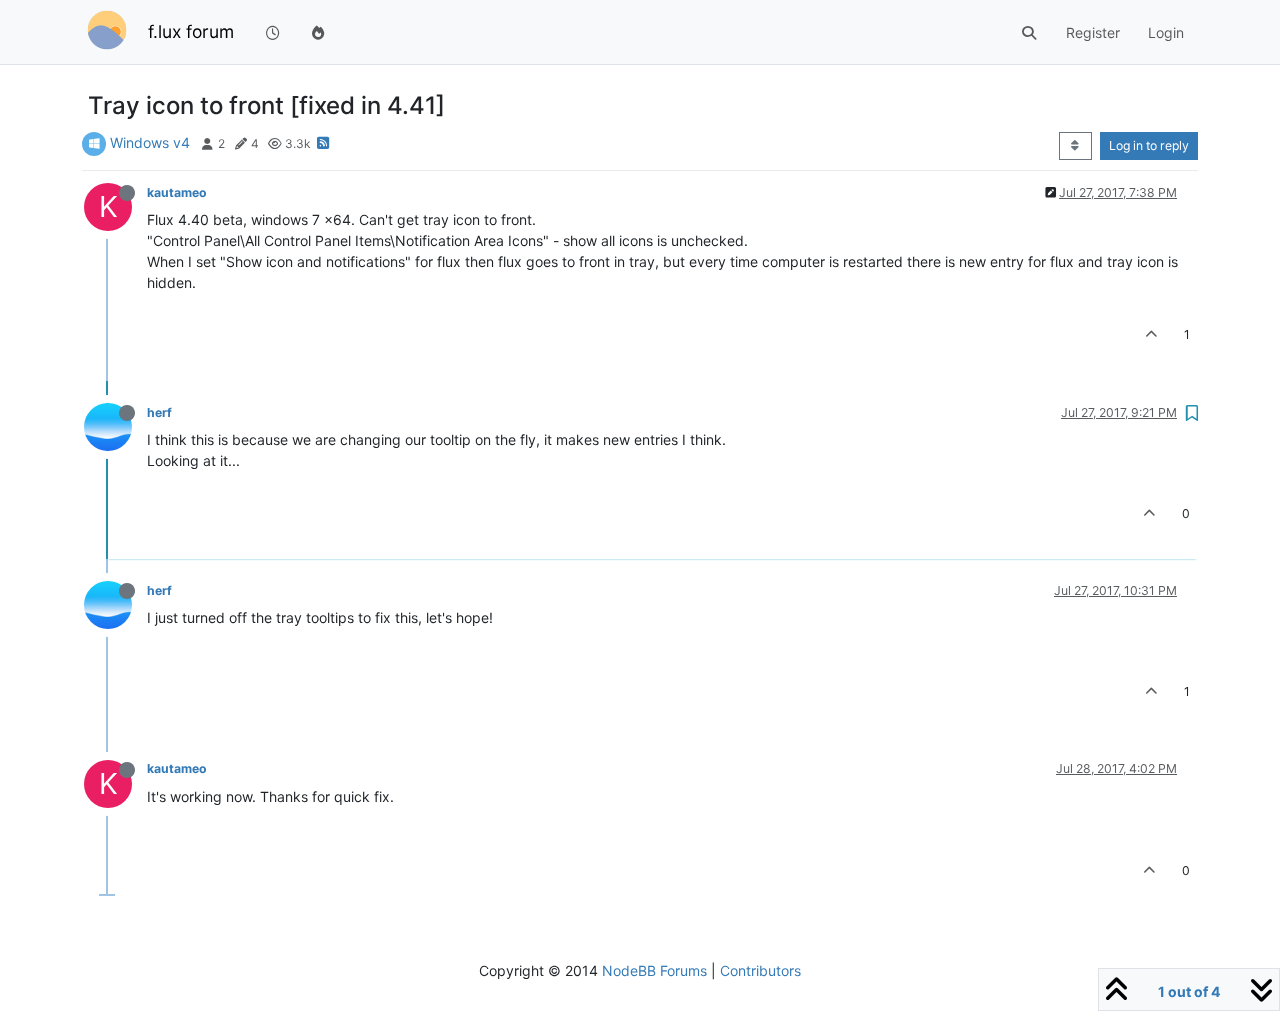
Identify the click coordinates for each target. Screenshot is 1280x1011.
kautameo (177, 192)
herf (159, 412)
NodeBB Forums (654, 970)
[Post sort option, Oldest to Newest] (1075, 146)
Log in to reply (1149, 145)
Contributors (760, 970)
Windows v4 (150, 142)
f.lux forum (191, 31)
